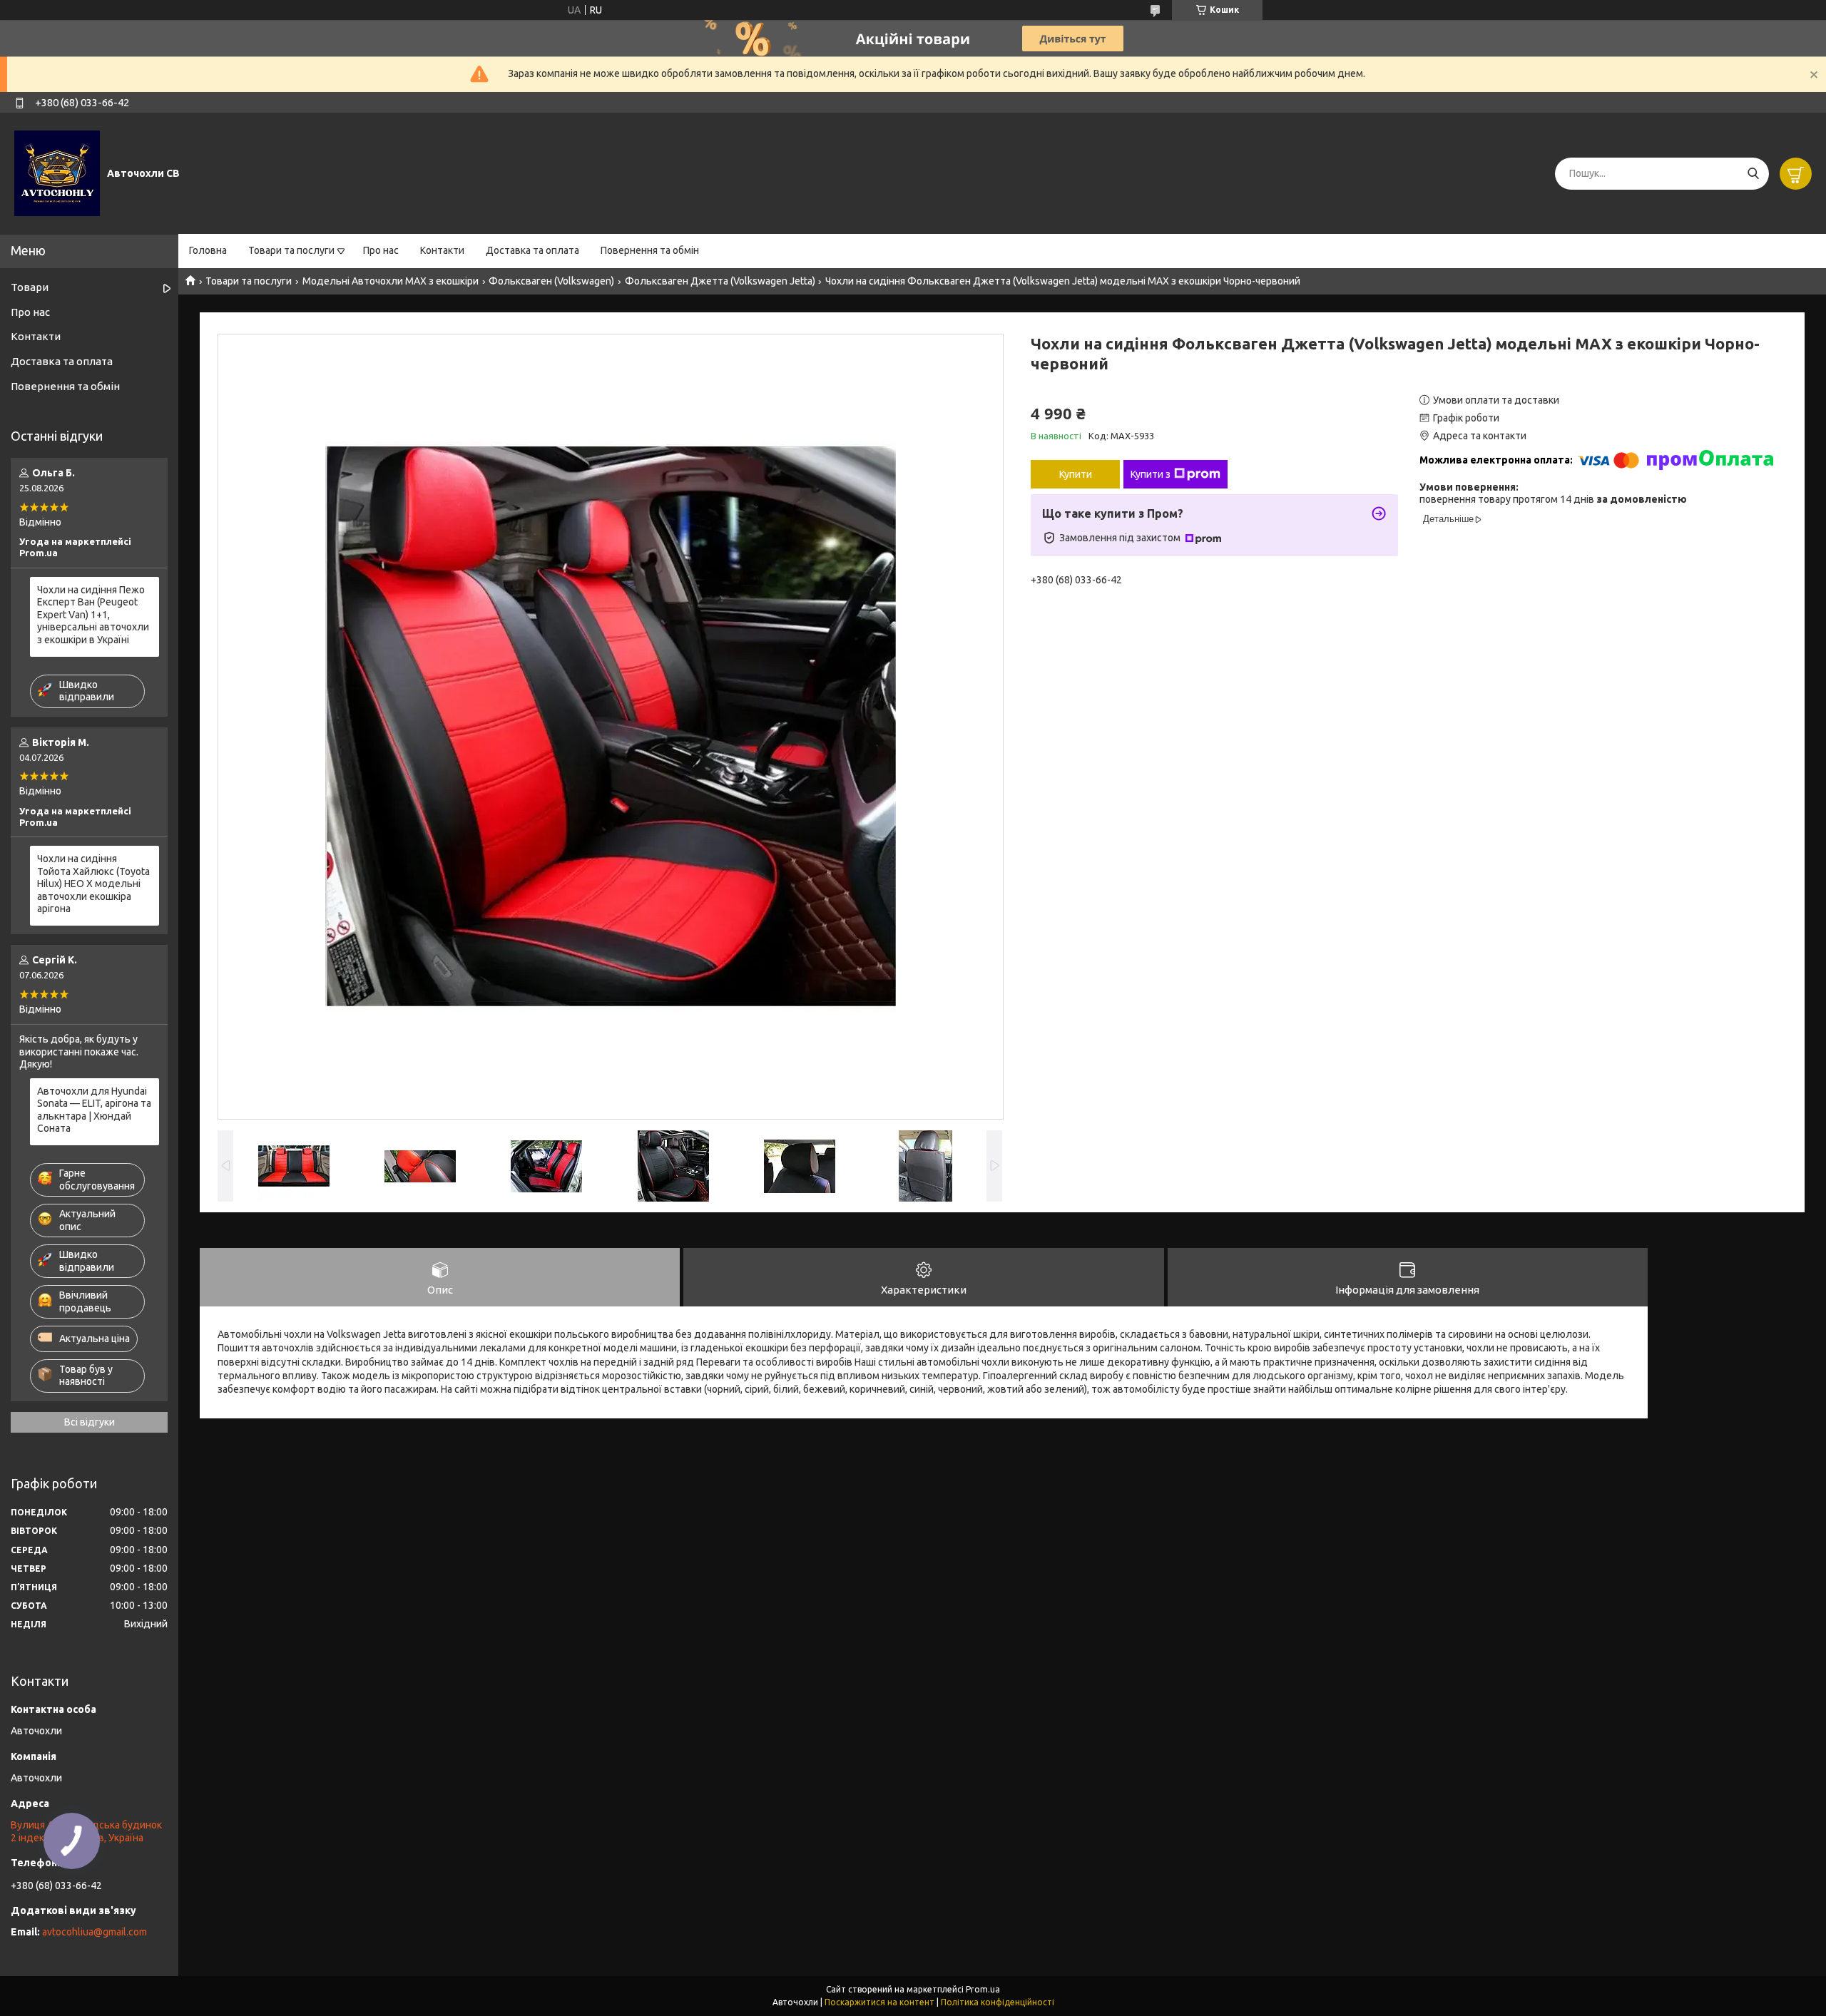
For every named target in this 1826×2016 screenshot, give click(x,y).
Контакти (442, 250)
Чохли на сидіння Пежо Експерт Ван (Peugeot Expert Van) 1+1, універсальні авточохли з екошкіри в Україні (93, 615)
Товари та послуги (291, 250)
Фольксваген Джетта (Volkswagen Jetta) (720, 281)
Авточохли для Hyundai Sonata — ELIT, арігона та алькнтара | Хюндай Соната (94, 1110)
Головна (208, 250)
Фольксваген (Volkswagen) (551, 281)
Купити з (1151, 474)
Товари (30, 287)
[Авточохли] (57, 173)
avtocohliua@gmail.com (95, 1932)
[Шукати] (1753, 174)
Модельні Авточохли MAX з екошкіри (391, 281)
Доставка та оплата (532, 250)
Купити (1076, 474)
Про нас (381, 250)
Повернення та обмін (650, 250)
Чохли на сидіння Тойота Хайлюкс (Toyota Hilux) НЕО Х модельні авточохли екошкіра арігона (93, 884)
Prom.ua (983, 1989)
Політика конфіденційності (998, 2002)
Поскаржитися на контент (879, 2002)
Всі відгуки (90, 1422)
